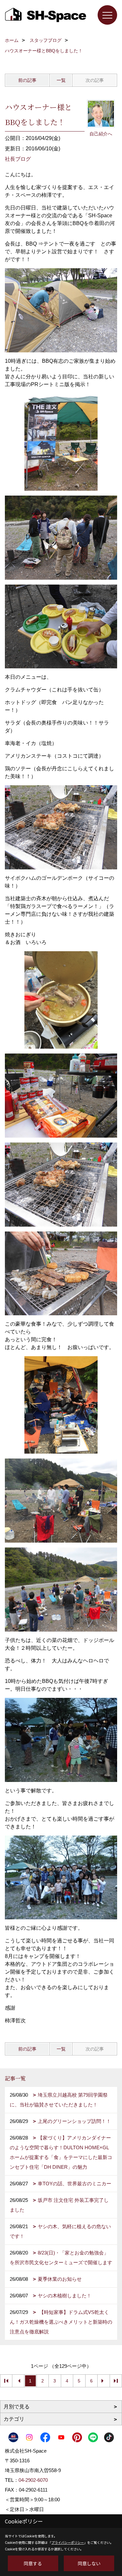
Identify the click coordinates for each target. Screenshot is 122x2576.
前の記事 (27, 80)
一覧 (61, 80)
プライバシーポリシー (68, 2542)
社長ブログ (18, 159)
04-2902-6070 (33, 2480)
